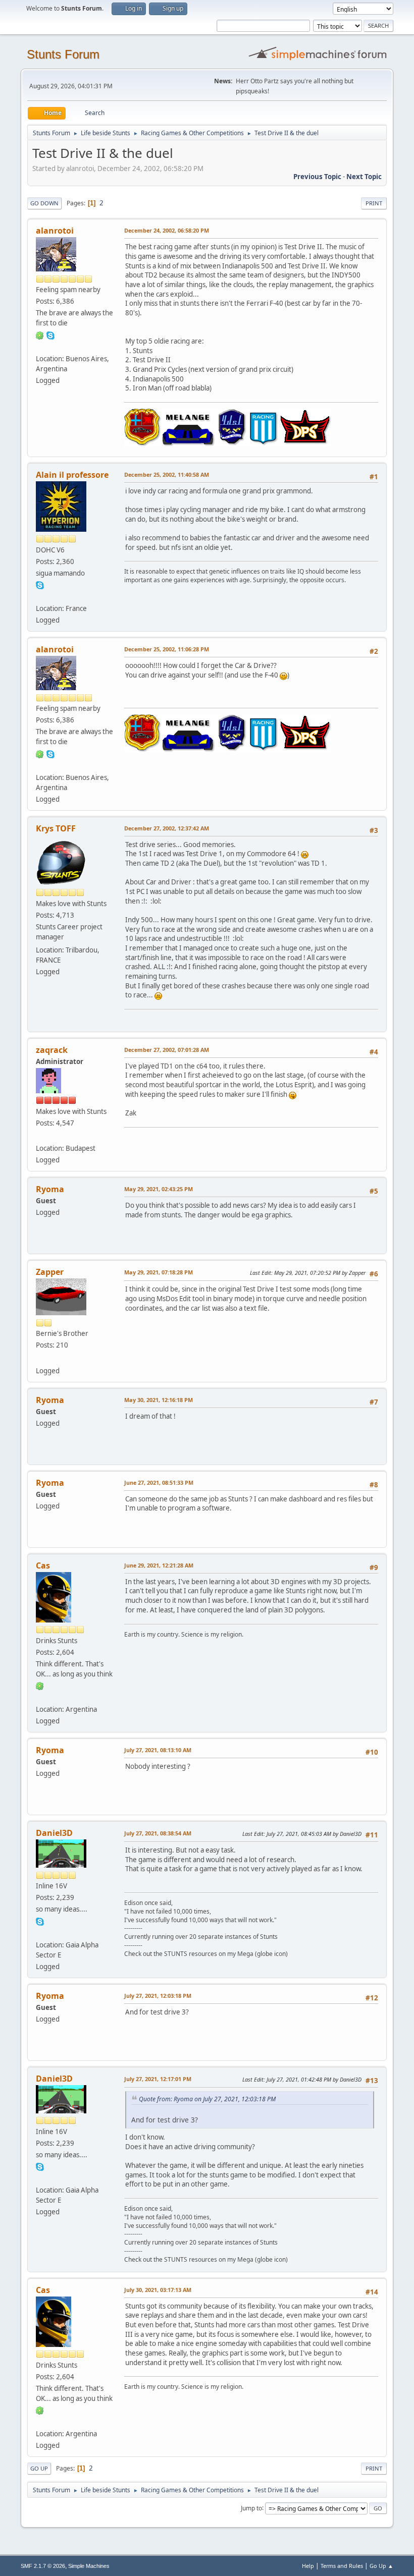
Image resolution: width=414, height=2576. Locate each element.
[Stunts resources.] (40, 1932)
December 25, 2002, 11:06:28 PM (167, 649)
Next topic (364, 177)
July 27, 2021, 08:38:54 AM (158, 1833)
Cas (43, 1565)
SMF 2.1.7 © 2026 (43, 2566)
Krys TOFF (56, 828)
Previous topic (317, 177)
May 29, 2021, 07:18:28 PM (159, 1272)
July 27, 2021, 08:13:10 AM (158, 1750)
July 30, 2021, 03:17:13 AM (158, 2290)
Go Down (44, 203)
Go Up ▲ (381, 2566)
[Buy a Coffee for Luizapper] (40, 1358)
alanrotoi (55, 231)
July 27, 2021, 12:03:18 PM (158, 1996)
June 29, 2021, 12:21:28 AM (159, 1565)
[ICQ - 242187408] (40, 1686)
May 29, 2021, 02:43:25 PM (159, 1189)
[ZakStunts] (40, 1136)
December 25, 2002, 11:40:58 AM (167, 474)
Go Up (39, 2468)
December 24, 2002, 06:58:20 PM (167, 230)
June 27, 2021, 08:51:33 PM (159, 1482)
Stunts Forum (63, 54)
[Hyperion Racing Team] (40, 596)
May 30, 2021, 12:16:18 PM (159, 1400)
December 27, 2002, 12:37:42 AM (167, 828)
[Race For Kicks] (40, 1697)
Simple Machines (89, 2566)
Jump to (251, 2508)
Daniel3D (54, 1833)
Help (308, 2566)
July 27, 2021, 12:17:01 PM (158, 2079)
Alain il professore (72, 475)
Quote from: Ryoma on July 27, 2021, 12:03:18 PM (207, 2099)
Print (374, 203)
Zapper (50, 1272)
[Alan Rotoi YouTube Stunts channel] (40, 346)
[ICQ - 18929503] (40, 334)
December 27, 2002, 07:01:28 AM (167, 1050)
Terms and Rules (342, 2566)
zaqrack (52, 1050)
